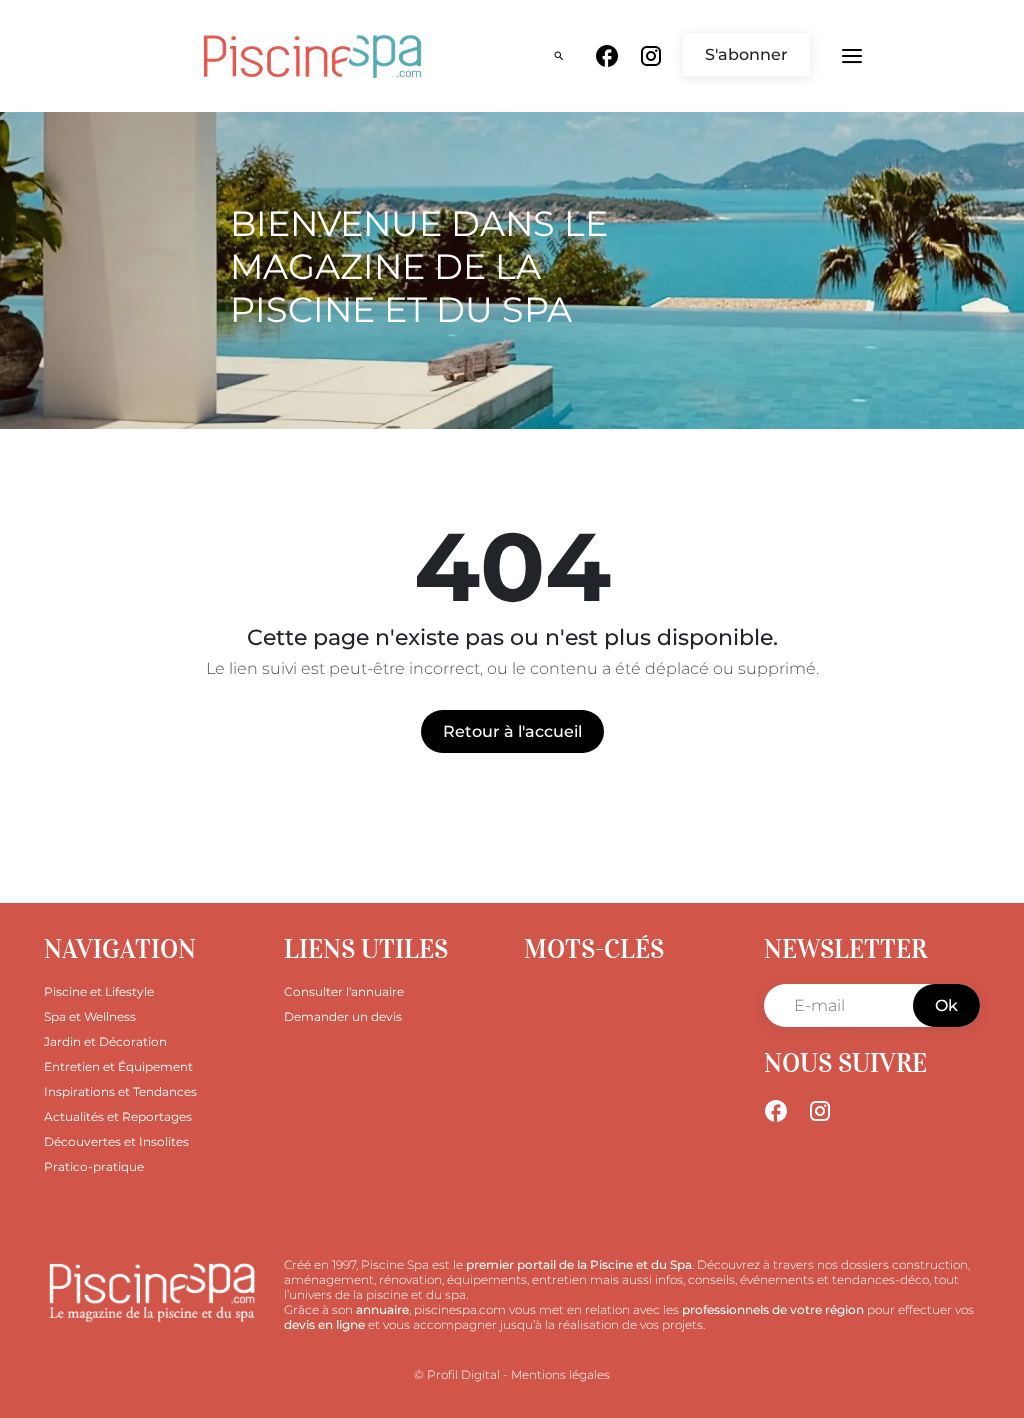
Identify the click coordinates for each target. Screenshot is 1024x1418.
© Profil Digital (457, 1374)
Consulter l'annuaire (344, 991)
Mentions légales (560, 1374)
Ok (946, 1005)
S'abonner (746, 54)
